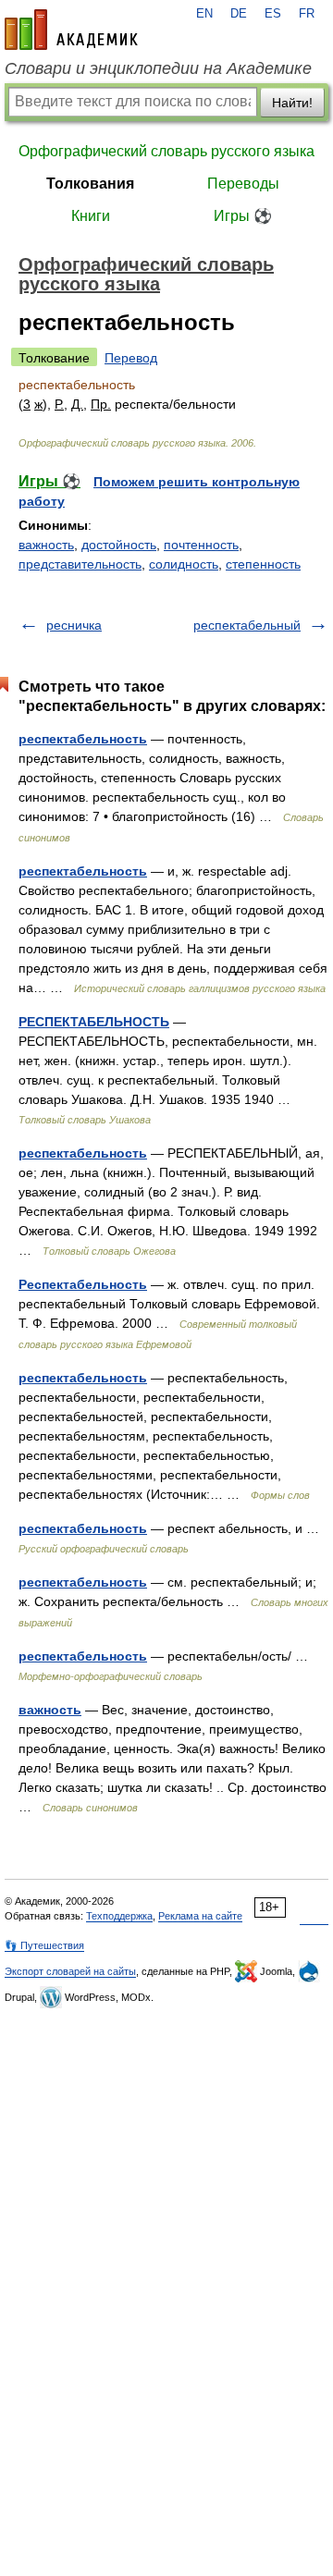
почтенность (201, 545)
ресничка (74, 625)
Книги (91, 216)
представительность (80, 564)
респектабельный (247, 625)
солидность (184, 564)
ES (273, 14)
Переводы (243, 184)
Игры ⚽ (243, 216)
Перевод (131, 358)
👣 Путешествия (44, 1945)
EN (204, 14)
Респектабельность (83, 1284)
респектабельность (83, 739)
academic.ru (71, 30)
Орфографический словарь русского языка (166, 151)
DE (239, 14)
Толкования (90, 184)
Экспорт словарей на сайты (70, 1971)
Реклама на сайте (200, 1916)
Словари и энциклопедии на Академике (158, 68)
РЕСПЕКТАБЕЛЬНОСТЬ (94, 1022)
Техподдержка (119, 1916)
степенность (263, 564)
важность (46, 545)
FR (307, 14)
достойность (119, 545)
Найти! (292, 103)
